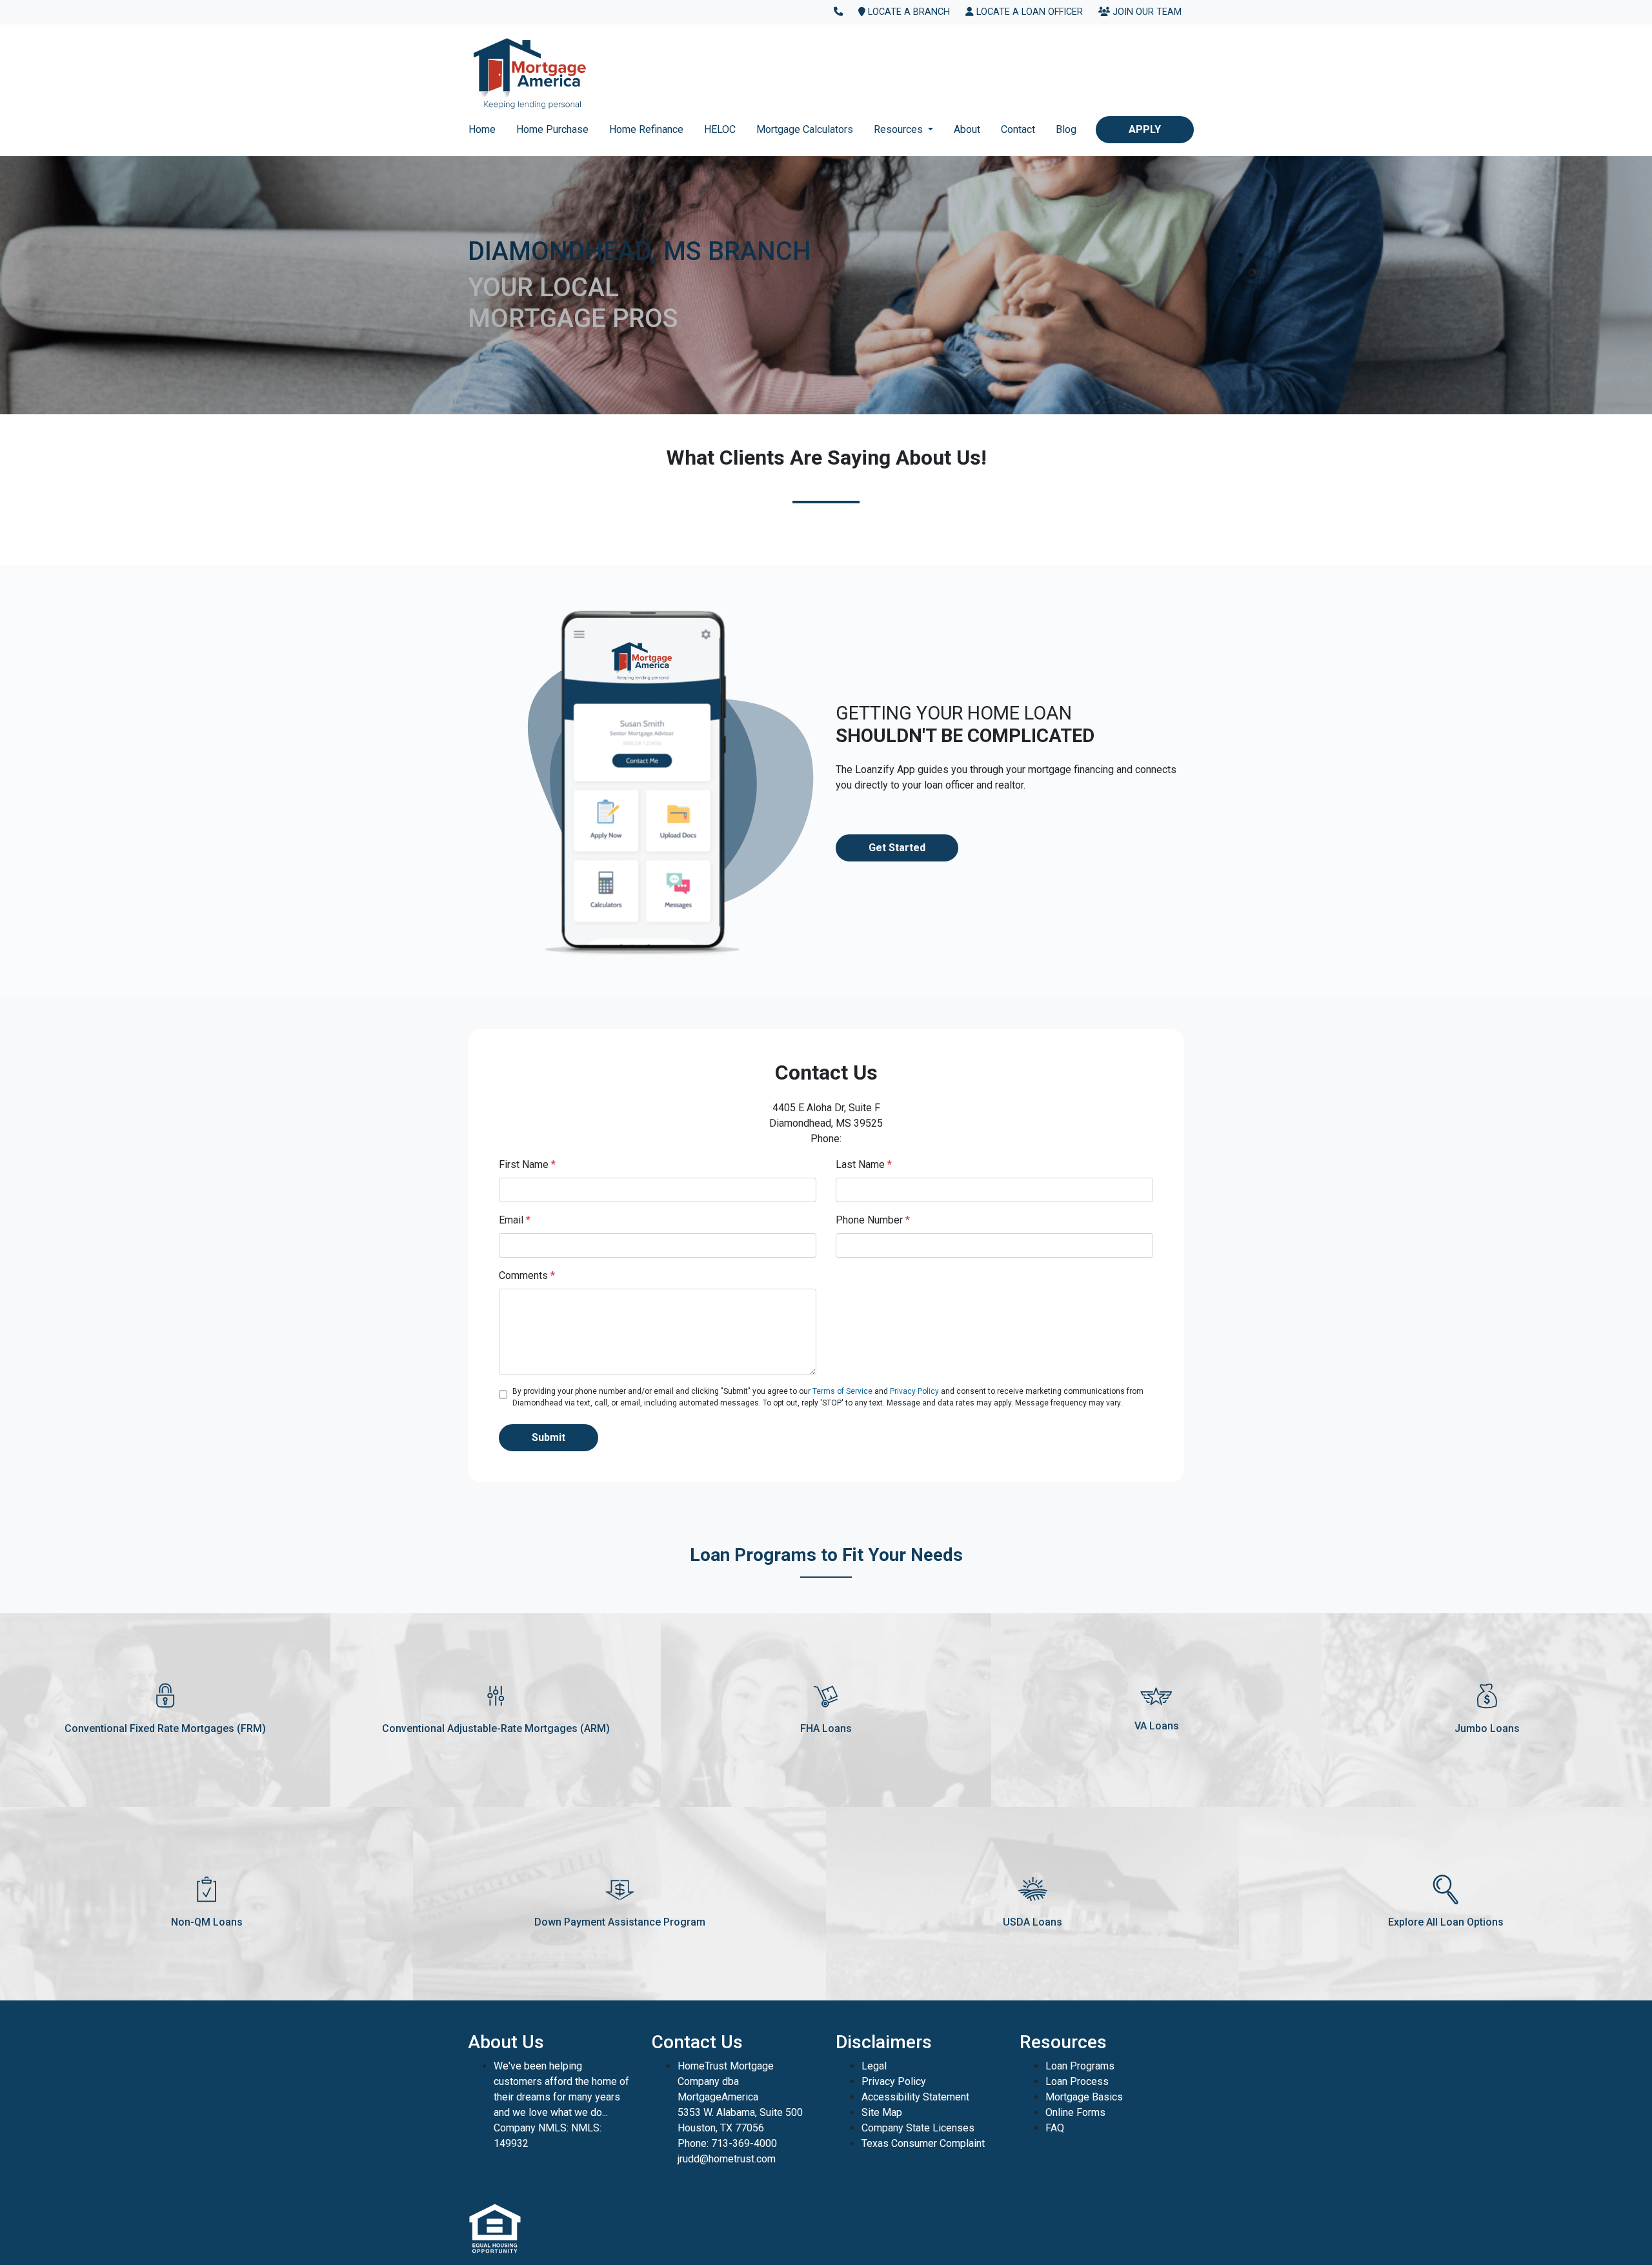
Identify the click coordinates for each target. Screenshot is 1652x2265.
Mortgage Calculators (805, 129)
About (967, 129)
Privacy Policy (914, 1391)
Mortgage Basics (1084, 2097)
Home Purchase (552, 129)
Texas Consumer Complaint (923, 2143)
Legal (874, 2066)
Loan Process (1077, 2081)
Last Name (864, 1164)
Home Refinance (646, 129)
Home (482, 129)
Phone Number (873, 1220)
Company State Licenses (918, 2128)
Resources (900, 129)
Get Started (897, 848)
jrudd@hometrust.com (727, 2159)
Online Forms (1075, 2112)
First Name (527, 1164)
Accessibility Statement (915, 2097)
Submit (549, 1437)
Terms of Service (842, 1391)
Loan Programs (1080, 2066)
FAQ (1055, 2128)
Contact (1018, 129)
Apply (1145, 129)
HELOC (720, 129)
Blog (1066, 129)
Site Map (882, 2112)
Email (515, 1220)
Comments (527, 1275)
